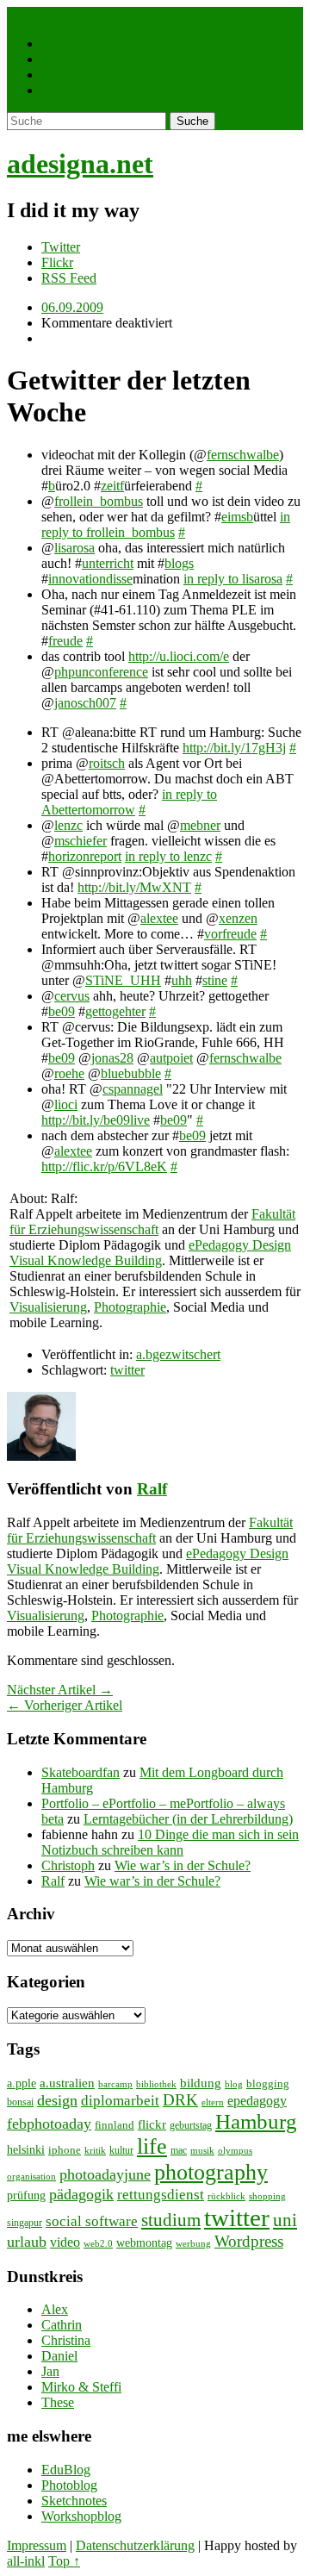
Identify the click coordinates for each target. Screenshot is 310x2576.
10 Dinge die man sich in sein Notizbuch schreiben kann (170, 1842)
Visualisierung (48, 1307)
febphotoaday (49, 2124)
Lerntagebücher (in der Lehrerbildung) (188, 1819)
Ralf (152, 1489)
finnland (115, 2125)
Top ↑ (64, 2561)
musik (202, 2151)
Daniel (59, 2356)
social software (92, 2221)
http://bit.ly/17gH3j (234, 748)
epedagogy (257, 2101)
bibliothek (156, 2084)
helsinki (26, 2149)
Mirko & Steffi (81, 2387)
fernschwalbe (243, 455)
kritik (95, 2150)
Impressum (37, 2545)
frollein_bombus (99, 501)
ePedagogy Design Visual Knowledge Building (150, 1253)
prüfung (26, 2195)
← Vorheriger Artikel (65, 1705)
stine (215, 980)
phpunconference (101, 672)
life (152, 2146)
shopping (267, 2196)
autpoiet (171, 1058)
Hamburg (256, 2121)
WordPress (71, 75)
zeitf (112, 486)
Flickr (57, 262)
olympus (235, 2151)
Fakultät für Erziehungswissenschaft (152, 1222)
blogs (179, 563)
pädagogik (81, 2194)
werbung (193, 2243)
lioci (66, 1104)
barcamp (115, 2084)
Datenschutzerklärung (135, 2545)
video (65, 2242)
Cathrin (62, 2325)
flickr (152, 2124)
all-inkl (26, 2561)
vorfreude (230, 934)
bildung (201, 2083)
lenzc (68, 825)
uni (285, 2220)
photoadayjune (105, 2174)
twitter (127, 1370)
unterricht (108, 563)
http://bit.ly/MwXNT (134, 887)
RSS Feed (69, 278)
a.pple (22, 2083)
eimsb (237, 517)
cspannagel (133, 1089)
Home (24, 14)
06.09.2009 (72, 307)
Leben (59, 44)
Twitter (61, 247)
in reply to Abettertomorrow (129, 802)
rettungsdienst (161, 2195)
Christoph (68, 1865)
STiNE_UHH (123, 980)
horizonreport (85, 856)
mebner (200, 825)
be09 (62, 1011)
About (59, 90)
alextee (159, 918)
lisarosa (74, 548)
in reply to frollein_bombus (166, 524)
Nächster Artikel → (60, 1690)
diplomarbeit (120, 2101)
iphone (65, 2150)
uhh (182, 980)
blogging (268, 2083)
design (57, 2100)
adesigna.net (80, 164)
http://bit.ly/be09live (96, 1120)
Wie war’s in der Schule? (183, 1865)
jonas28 (112, 1058)
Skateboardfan (81, 1772)
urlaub (27, 2242)
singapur (25, 2223)
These (58, 2402)
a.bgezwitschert (178, 1354)
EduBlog (66, 2470)
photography (211, 2172)
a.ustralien (67, 2083)
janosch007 (85, 703)
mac (179, 2150)
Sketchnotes (74, 2501)
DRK (180, 2100)
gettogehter (115, 1011)
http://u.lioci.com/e (179, 656)
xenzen (238, 918)
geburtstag (191, 2125)
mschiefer (81, 841)
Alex (55, 2309)
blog (234, 2084)
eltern (213, 2102)
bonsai (20, 2102)
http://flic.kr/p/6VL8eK (104, 1166)
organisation (31, 2177)
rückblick (226, 2196)
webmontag (144, 2242)
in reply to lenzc (168, 856)
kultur (121, 2150)
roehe (69, 1073)
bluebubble (131, 1073)
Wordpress (249, 2241)
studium (171, 2220)
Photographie (77, 59)
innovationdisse (90, 579)
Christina (66, 2340)
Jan (50, 2371)
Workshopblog (81, 2516)
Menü (60, 14)
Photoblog (69, 2485)
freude (65, 641)
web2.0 (98, 2243)
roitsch (107, 763)
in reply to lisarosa (233, 579)
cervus (72, 996)
